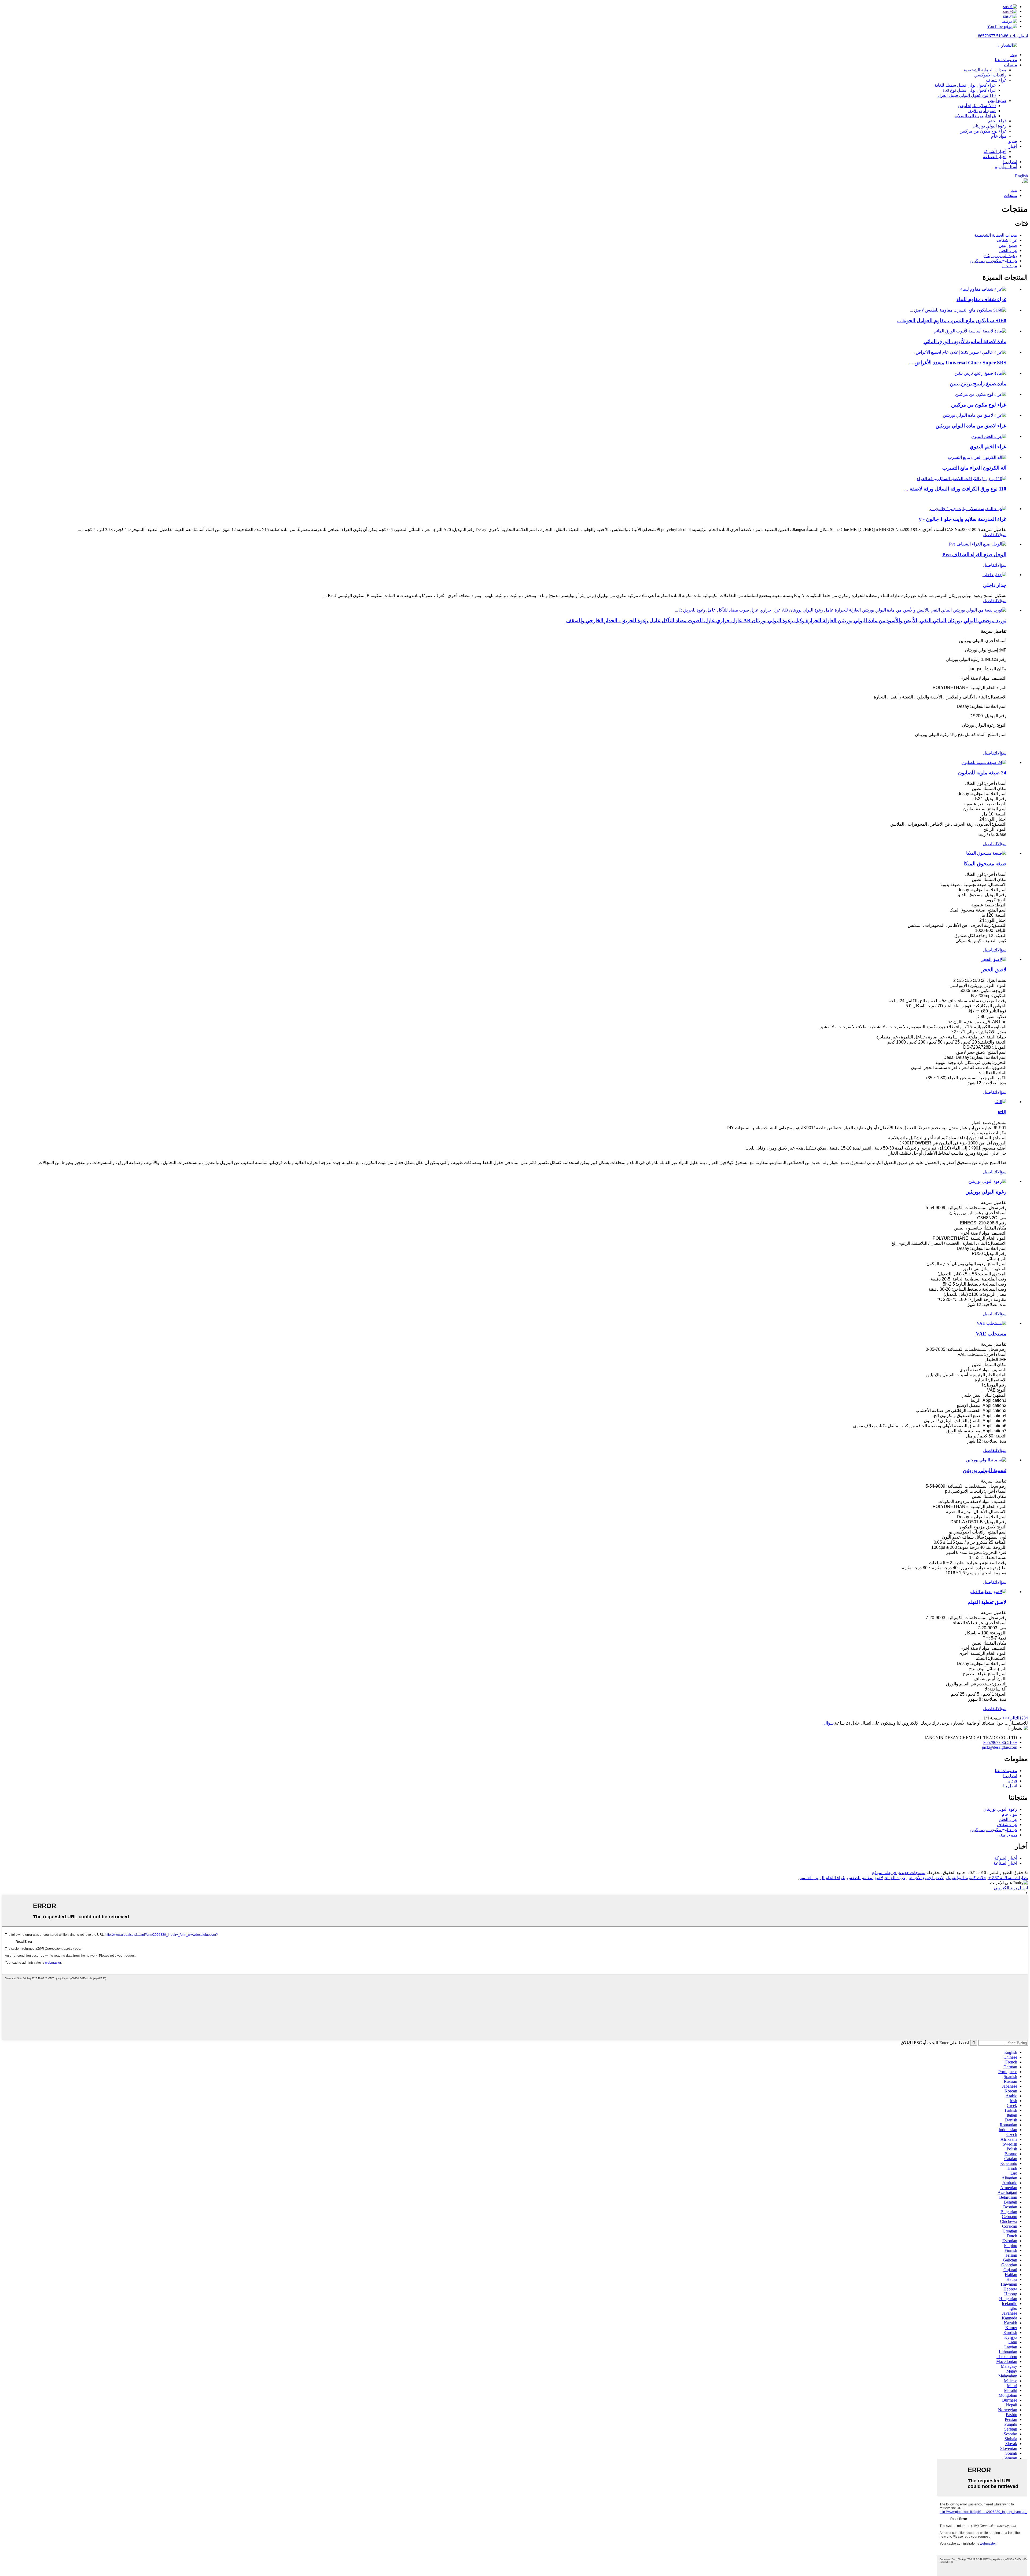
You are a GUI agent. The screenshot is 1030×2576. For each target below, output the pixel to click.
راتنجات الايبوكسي (990, 75)
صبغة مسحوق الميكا (985, 864)
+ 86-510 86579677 (1000, 1742)
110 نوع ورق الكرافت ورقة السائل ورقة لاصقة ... (955, 489)
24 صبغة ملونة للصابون (982, 773)
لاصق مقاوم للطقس (865, 1878)
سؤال (1002, 535)
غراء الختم (997, 121)
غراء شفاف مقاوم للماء (981, 299)
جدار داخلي (995, 585)
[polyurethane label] (986, 1460)
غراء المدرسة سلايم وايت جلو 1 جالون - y (963, 519)
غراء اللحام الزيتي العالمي (822, 1878)
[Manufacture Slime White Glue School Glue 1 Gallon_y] (968, 509)
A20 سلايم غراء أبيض (977, 106)
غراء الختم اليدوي (988, 447)
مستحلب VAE (991, 1334)
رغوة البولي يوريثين (986, 1192)
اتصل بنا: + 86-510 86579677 (1003, 36)
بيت (1014, 55)
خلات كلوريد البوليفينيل (966, 1878)
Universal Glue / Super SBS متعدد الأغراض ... (958, 363)
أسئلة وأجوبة (1006, 167)
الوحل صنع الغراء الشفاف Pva (974, 555)
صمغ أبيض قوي (982, 111)
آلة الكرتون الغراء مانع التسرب (974, 468)
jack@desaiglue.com (1000, 1747)
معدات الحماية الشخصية (985, 70)
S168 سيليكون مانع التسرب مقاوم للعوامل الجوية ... (952, 321)
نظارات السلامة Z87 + (1008, 1878)
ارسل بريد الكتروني (1011, 1888)
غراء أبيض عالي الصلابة (975, 116)
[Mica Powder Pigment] (986, 853)
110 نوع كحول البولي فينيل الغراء (967, 95)
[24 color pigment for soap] (984, 762)
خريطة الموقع (884, 1873)
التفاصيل (990, 535)
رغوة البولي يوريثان (989, 126)
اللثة (1002, 1112)
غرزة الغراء (895, 1878)
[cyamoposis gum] (1000, 1102)
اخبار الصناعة (995, 157)
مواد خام (999, 136)
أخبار (1013, 146)
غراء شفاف (996, 80)
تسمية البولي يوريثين (985, 1470)
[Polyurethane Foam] (987, 1181)
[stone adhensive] (994, 959)
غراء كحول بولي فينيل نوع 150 (969, 90)
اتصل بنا (1010, 162)
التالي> (1013, 1718)
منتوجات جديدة (912, 1873)
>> (1005, 1718)
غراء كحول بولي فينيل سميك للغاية (965, 85)
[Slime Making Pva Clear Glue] (978, 544)
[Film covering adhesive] (988, 1592)
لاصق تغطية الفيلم (987, 1602)
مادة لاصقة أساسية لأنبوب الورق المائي (965, 341)
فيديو (1013, 141)
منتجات (1011, 65)
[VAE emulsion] (992, 1323)
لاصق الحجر (994, 970)
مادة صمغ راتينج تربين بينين (978, 384)
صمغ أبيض (997, 100)
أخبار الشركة (995, 151)
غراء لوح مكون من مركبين (983, 131)
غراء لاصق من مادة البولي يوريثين (971, 426)
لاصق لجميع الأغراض (926, 1878)
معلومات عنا (1006, 60)
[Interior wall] (994, 575)
